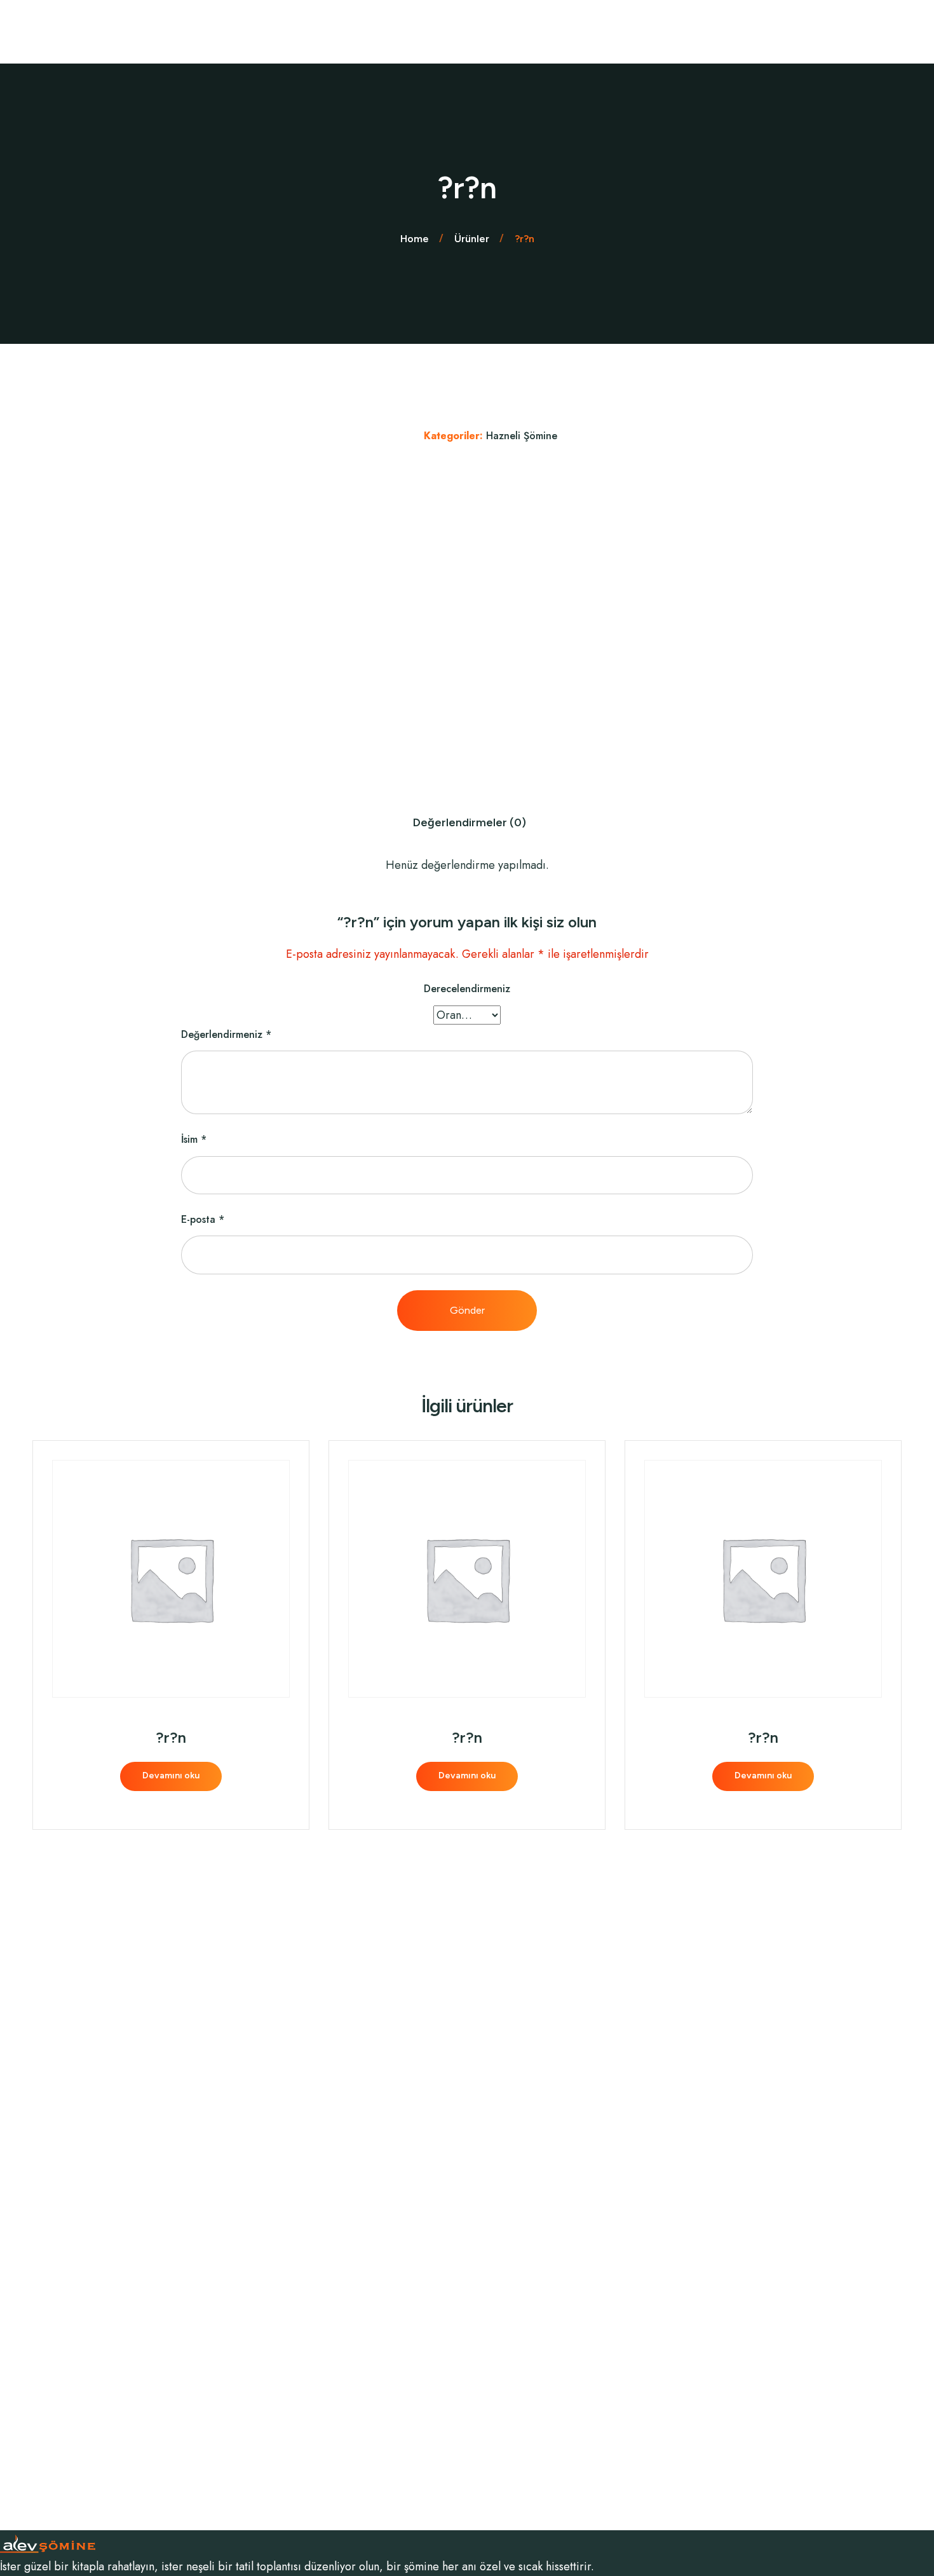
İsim (194, 1139)
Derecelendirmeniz (467, 989)
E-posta (203, 1219)
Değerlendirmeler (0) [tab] (470, 822)
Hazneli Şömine (522, 436)
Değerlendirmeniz (226, 1034)
